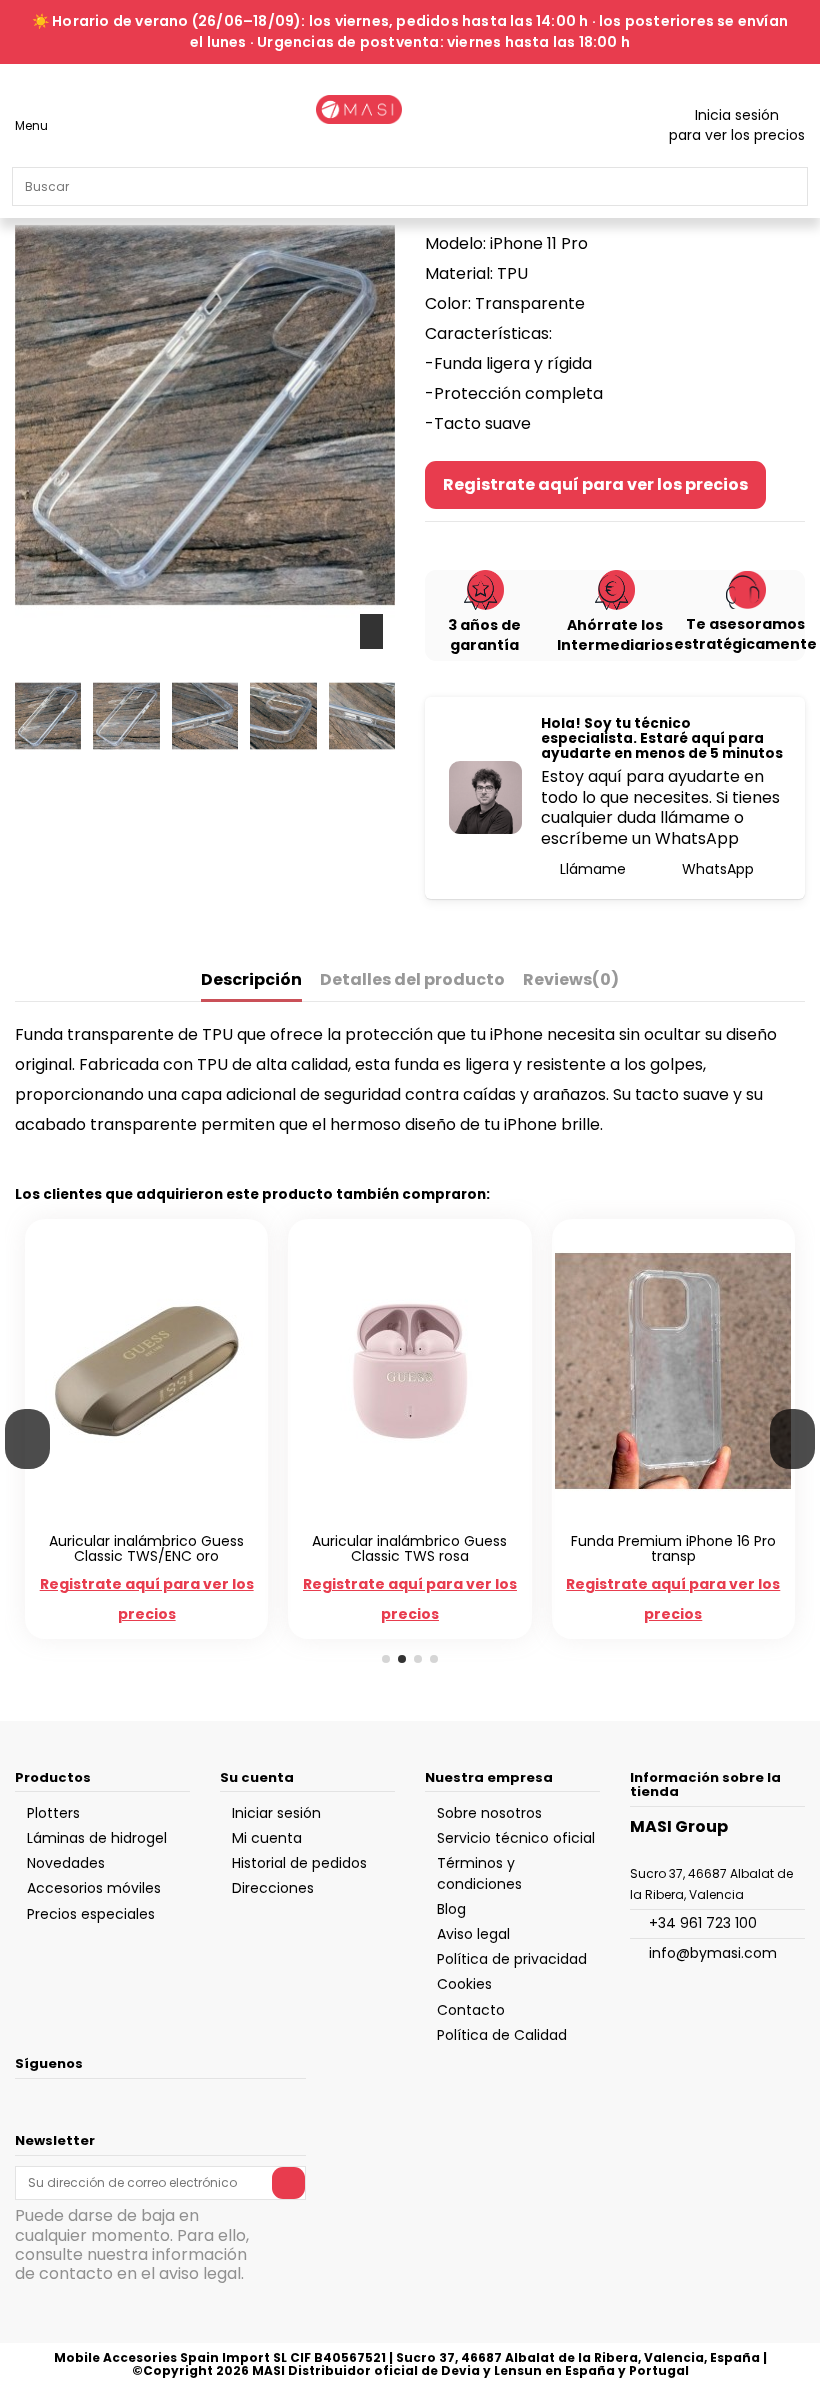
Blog (451, 1909)
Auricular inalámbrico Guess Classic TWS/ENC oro (146, 1548)
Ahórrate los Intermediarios (615, 635)
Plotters (53, 1813)
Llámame (591, 869)
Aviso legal (473, 1934)
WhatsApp (716, 869)
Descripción (251, 980)
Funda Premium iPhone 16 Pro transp (673, 1548)
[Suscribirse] (288, 2183)
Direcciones (273, 1888)
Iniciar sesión (276, 1813)
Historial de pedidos (299, 1863)
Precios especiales (91, 1914)
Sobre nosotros (489, 1813)
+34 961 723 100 (703, 1923)
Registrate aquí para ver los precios (595, 484)
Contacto (471, 2010)
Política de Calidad (502, 2035)
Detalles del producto (412, 980)
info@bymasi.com (713, 1953)
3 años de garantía (484, 635)
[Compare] (136, 1518)
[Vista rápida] (157, 1518)
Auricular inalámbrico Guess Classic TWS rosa (409, 1548)
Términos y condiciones (479, 1873)
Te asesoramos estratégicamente (745, 634)
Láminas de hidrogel (97, 1838)
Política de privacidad (512, 1959)
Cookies (464, 1984)
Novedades (66, 1863)
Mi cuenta (267, 1838)
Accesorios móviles (94, 1888)
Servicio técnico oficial (516, 1838)
